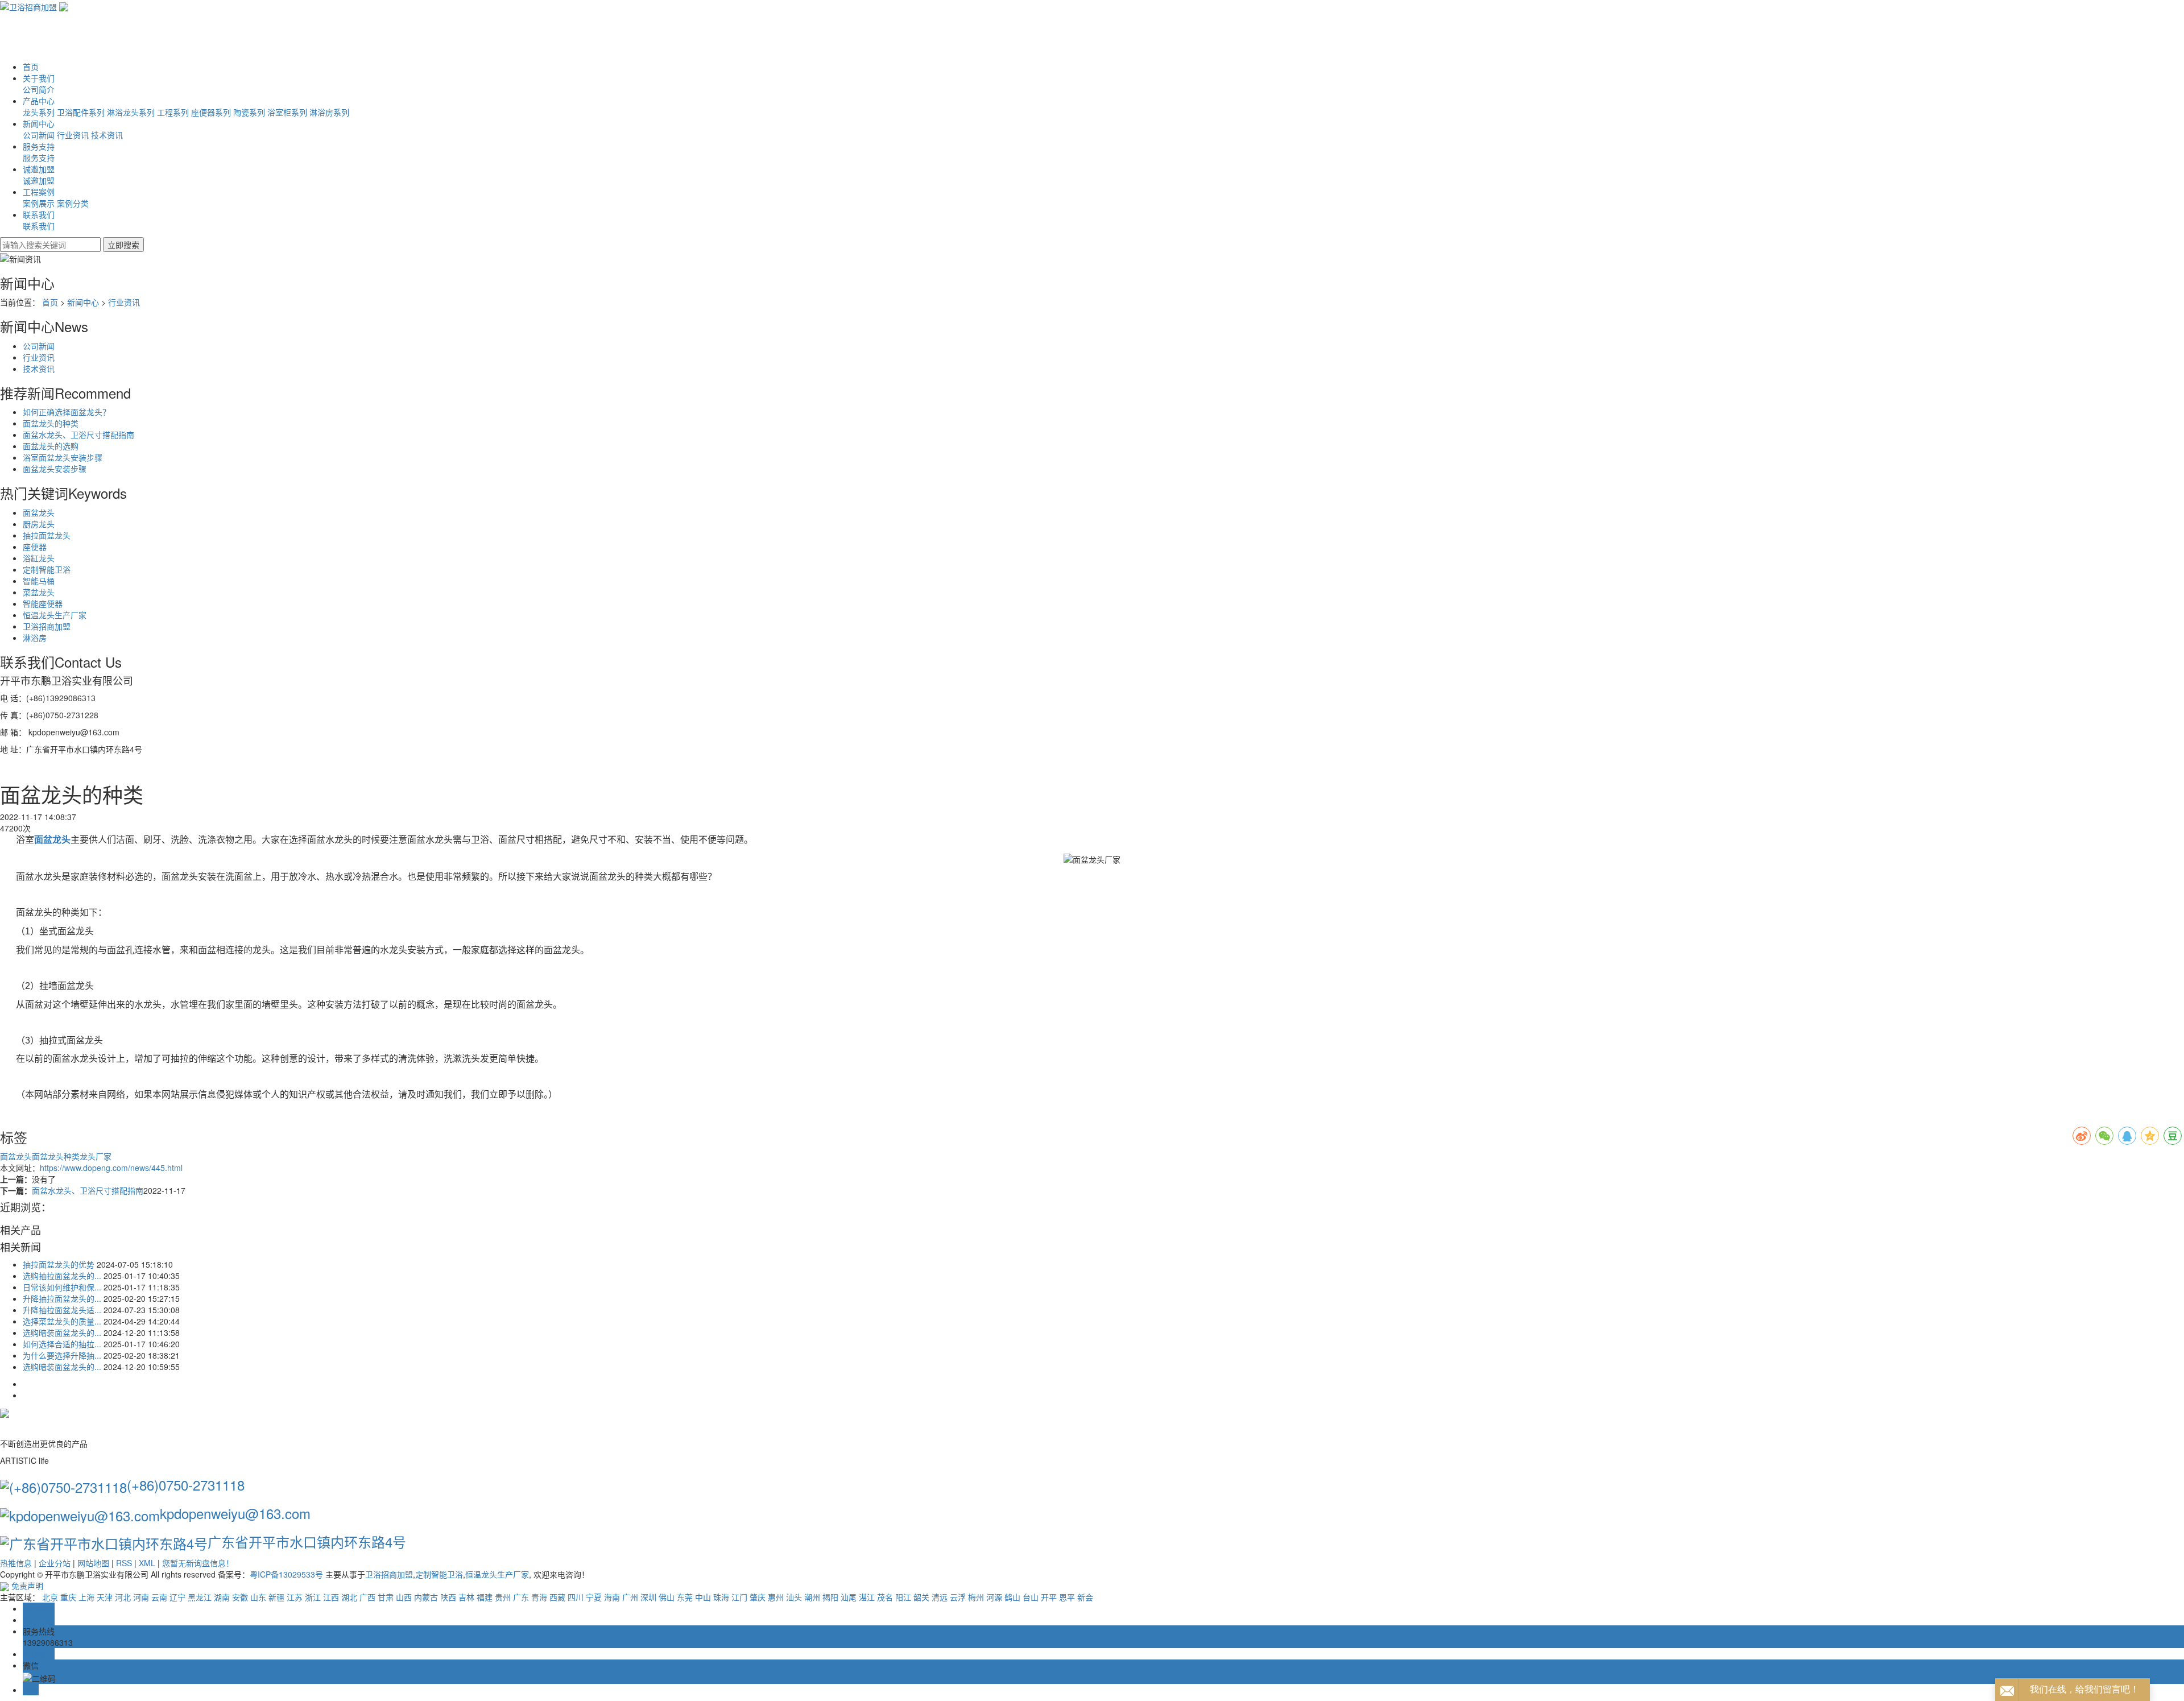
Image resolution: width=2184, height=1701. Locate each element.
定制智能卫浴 (47, 569)
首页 (31, 67)
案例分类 (73, 203)
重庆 (68, 1597)
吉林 (466, 1597)
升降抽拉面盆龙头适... (62, 1310)
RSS (124, 1563)
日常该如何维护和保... (62, 1287)
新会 (1085, 1597)
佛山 (667, 1597)
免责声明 (27, 1586)
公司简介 (39, 89)
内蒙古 (426, 1597)
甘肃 (386, 1597)
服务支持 (39, 146)
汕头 (794, 1597)
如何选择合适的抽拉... (62, 1344)
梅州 (976, 1597)
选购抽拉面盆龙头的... (62, 1276)
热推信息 (16, 1563)
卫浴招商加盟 (47, 626)
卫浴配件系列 (81, 112)
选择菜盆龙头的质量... (62, 1321)
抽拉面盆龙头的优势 (59, 1264)
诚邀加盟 (39, 169)
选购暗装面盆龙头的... (62, 1332)
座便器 (35, 547)
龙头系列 (39, 112)
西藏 (557, 1597)
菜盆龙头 (39, 592)
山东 (258, 1597)
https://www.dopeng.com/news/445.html (111, 1168)
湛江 (867, 1597)
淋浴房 (35, 638)
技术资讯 (107, 135)
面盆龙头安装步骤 (55, 469)
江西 (331, 1597)
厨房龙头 (39, 524)
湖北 (349, 1597)
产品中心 (39, 101)
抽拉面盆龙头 (47, 535)
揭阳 (830, 1597)
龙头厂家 (96, 1156)
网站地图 (93, 1563)
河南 (141, 1597)
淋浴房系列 (329, 112)
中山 (703, 1597)
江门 (739, 1597)
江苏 (295, 1597)
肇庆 (758, 1597)
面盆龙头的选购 (51, 446)
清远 (940, 1597)
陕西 (448, 1597)
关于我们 (39, 78)
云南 (159, 1597)
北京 (50, 1597)
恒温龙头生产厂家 (55, 615)
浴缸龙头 (39, 558)
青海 (539, 1597)
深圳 (648, 1597)
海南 (612, 1597)
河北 (123, 1597)
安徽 (240, 1597)
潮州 (812, 1597)
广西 (367, 1597)
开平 (1049, 1597)
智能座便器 (43, 603)
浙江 (313, 1597)
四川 (576, 1597)
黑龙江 (200, 1597)
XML (147, 1563)
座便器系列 (211, 112)
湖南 (222, 1597)
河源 (994, 1597)
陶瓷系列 (249, 112)
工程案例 (39, 192)
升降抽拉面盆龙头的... (62, 1298)
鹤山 (1012, 1597)
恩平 (1067, 1597)
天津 (105, 1597)
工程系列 (173, 112)
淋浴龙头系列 (131, 112)
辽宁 (177, 1597)
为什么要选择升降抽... (62, 1355)
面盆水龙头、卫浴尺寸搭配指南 (78, 434)
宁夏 (594, 1597)
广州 (630, 1597)
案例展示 (39, 203)
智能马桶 (39, 581)
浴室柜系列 (287, 112)
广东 (521, 1597)
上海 (86, 1597)
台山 (1031, 1597)
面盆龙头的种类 (51, 423)
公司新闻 (39, 135)
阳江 (903, 1597)
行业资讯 (73, 135)
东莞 (685, 1597)
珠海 (721, 1597)
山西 (404, 1597)
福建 (485, 1597)
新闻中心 (39, 123)
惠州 (776, 1597)
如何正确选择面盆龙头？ (67, 412)
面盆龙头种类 (56, 1156)
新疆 (276, 1597)
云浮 (958, 1597)
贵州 (503, 1597)
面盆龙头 (39, 512)
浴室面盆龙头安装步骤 (63, 457)
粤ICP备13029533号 (286, 1574)
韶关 (921, 1597)
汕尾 (849, 1597)
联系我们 (39, 214)
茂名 (885, 1597)
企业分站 (55, 1563)
